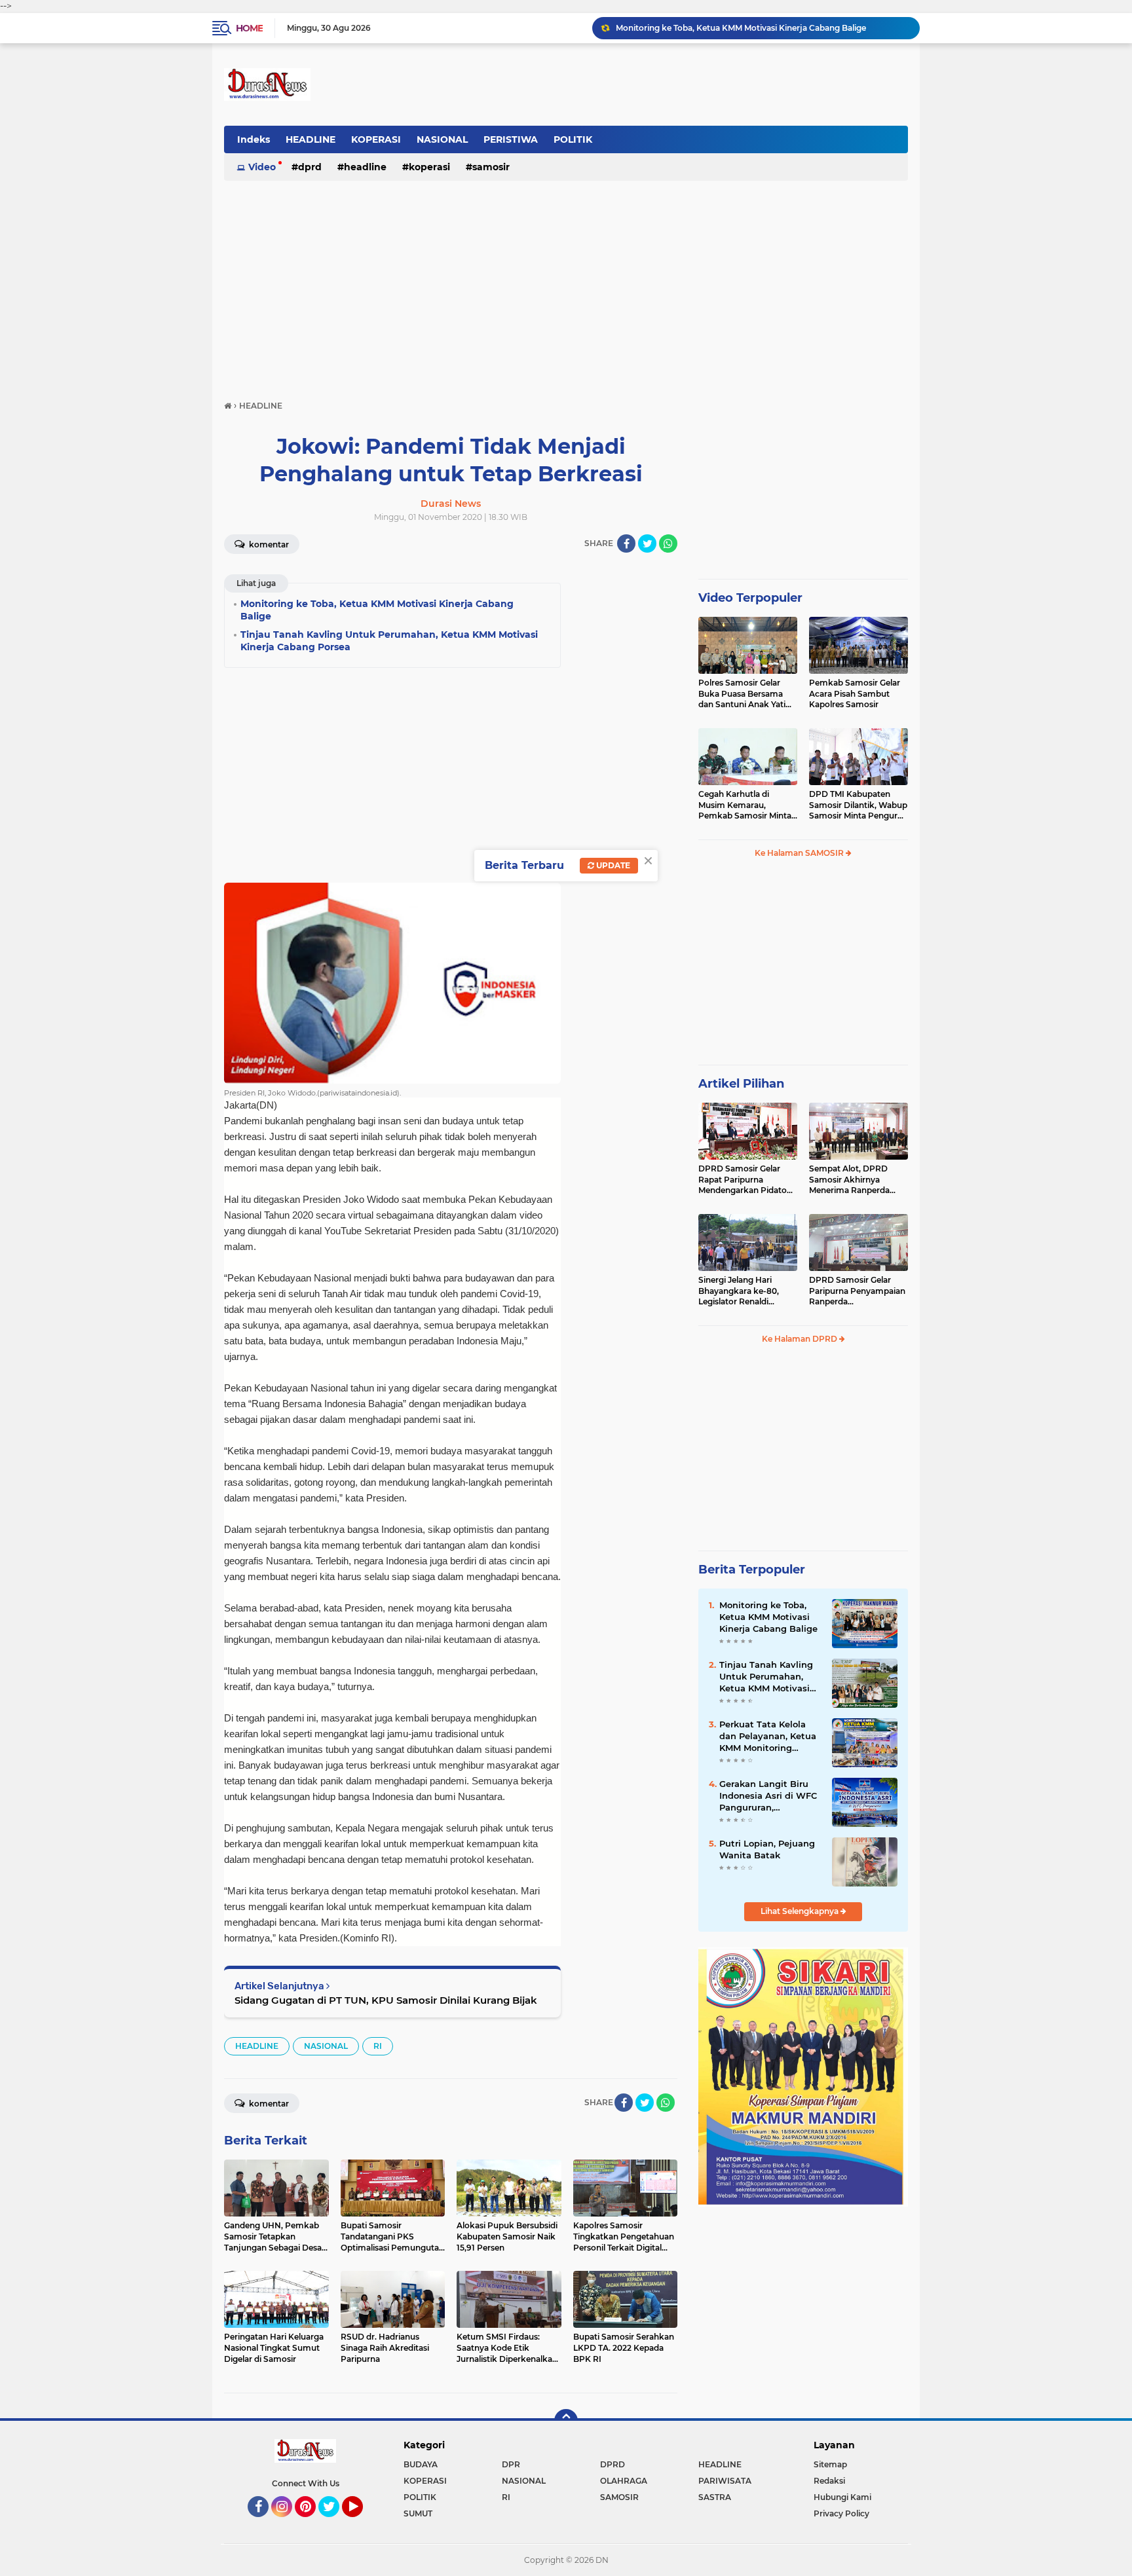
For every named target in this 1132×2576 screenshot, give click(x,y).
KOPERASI (376, 139)
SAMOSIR (491, 167)
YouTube (361, 2523)
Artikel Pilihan (741, 1084)
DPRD (310, 167)
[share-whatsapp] (668, 543)
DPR (511, 2464)
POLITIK (573, 139)
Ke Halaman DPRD (801, 1339)
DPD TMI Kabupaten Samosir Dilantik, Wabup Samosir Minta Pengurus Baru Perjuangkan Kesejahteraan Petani (858, 805)
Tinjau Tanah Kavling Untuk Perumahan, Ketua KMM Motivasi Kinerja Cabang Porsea (762, 28)
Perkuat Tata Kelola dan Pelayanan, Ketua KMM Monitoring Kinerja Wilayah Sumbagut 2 (768, 1737)
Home (249, 28)
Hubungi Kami (842, 2497)
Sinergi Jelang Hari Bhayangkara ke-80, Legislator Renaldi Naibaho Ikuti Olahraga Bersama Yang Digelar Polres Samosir (744, 1291)
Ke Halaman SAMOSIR (800, 853)
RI (378, 2046)
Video (262, 167)
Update (612, 865)
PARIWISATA (725, 2481)
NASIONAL (442, 139)
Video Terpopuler (750, 598)
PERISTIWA (511, 139)
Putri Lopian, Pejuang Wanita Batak (767, 1849)
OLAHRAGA (624, 2481)
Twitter (335, 2523)
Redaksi (829, 2481)
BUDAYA (421, 2464)
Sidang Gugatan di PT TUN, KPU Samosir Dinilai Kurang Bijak (386, 2000)
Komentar (268, 544)
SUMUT (418, 2513)
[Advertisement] (566, 284)
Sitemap (830, 2464)
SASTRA (715, 2497)
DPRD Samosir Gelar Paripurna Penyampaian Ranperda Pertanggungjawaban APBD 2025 (857, 1291)
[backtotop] (566, 2421)
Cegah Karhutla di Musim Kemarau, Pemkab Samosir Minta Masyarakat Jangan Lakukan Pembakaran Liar (745, 805)
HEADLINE (311, 139)
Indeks (254, 139)
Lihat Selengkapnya (801, 1911)
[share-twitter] (647, 543)
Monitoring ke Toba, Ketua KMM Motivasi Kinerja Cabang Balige (768, 1617)
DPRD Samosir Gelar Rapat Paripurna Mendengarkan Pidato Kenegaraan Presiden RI (746, 1180)
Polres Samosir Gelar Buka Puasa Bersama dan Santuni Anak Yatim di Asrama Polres (746, 694)
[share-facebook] (626, 543)
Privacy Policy (841, 2513)
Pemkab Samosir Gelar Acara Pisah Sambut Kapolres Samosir (855, 694)
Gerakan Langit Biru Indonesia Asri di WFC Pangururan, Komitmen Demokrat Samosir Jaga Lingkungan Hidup (768, 1796)
